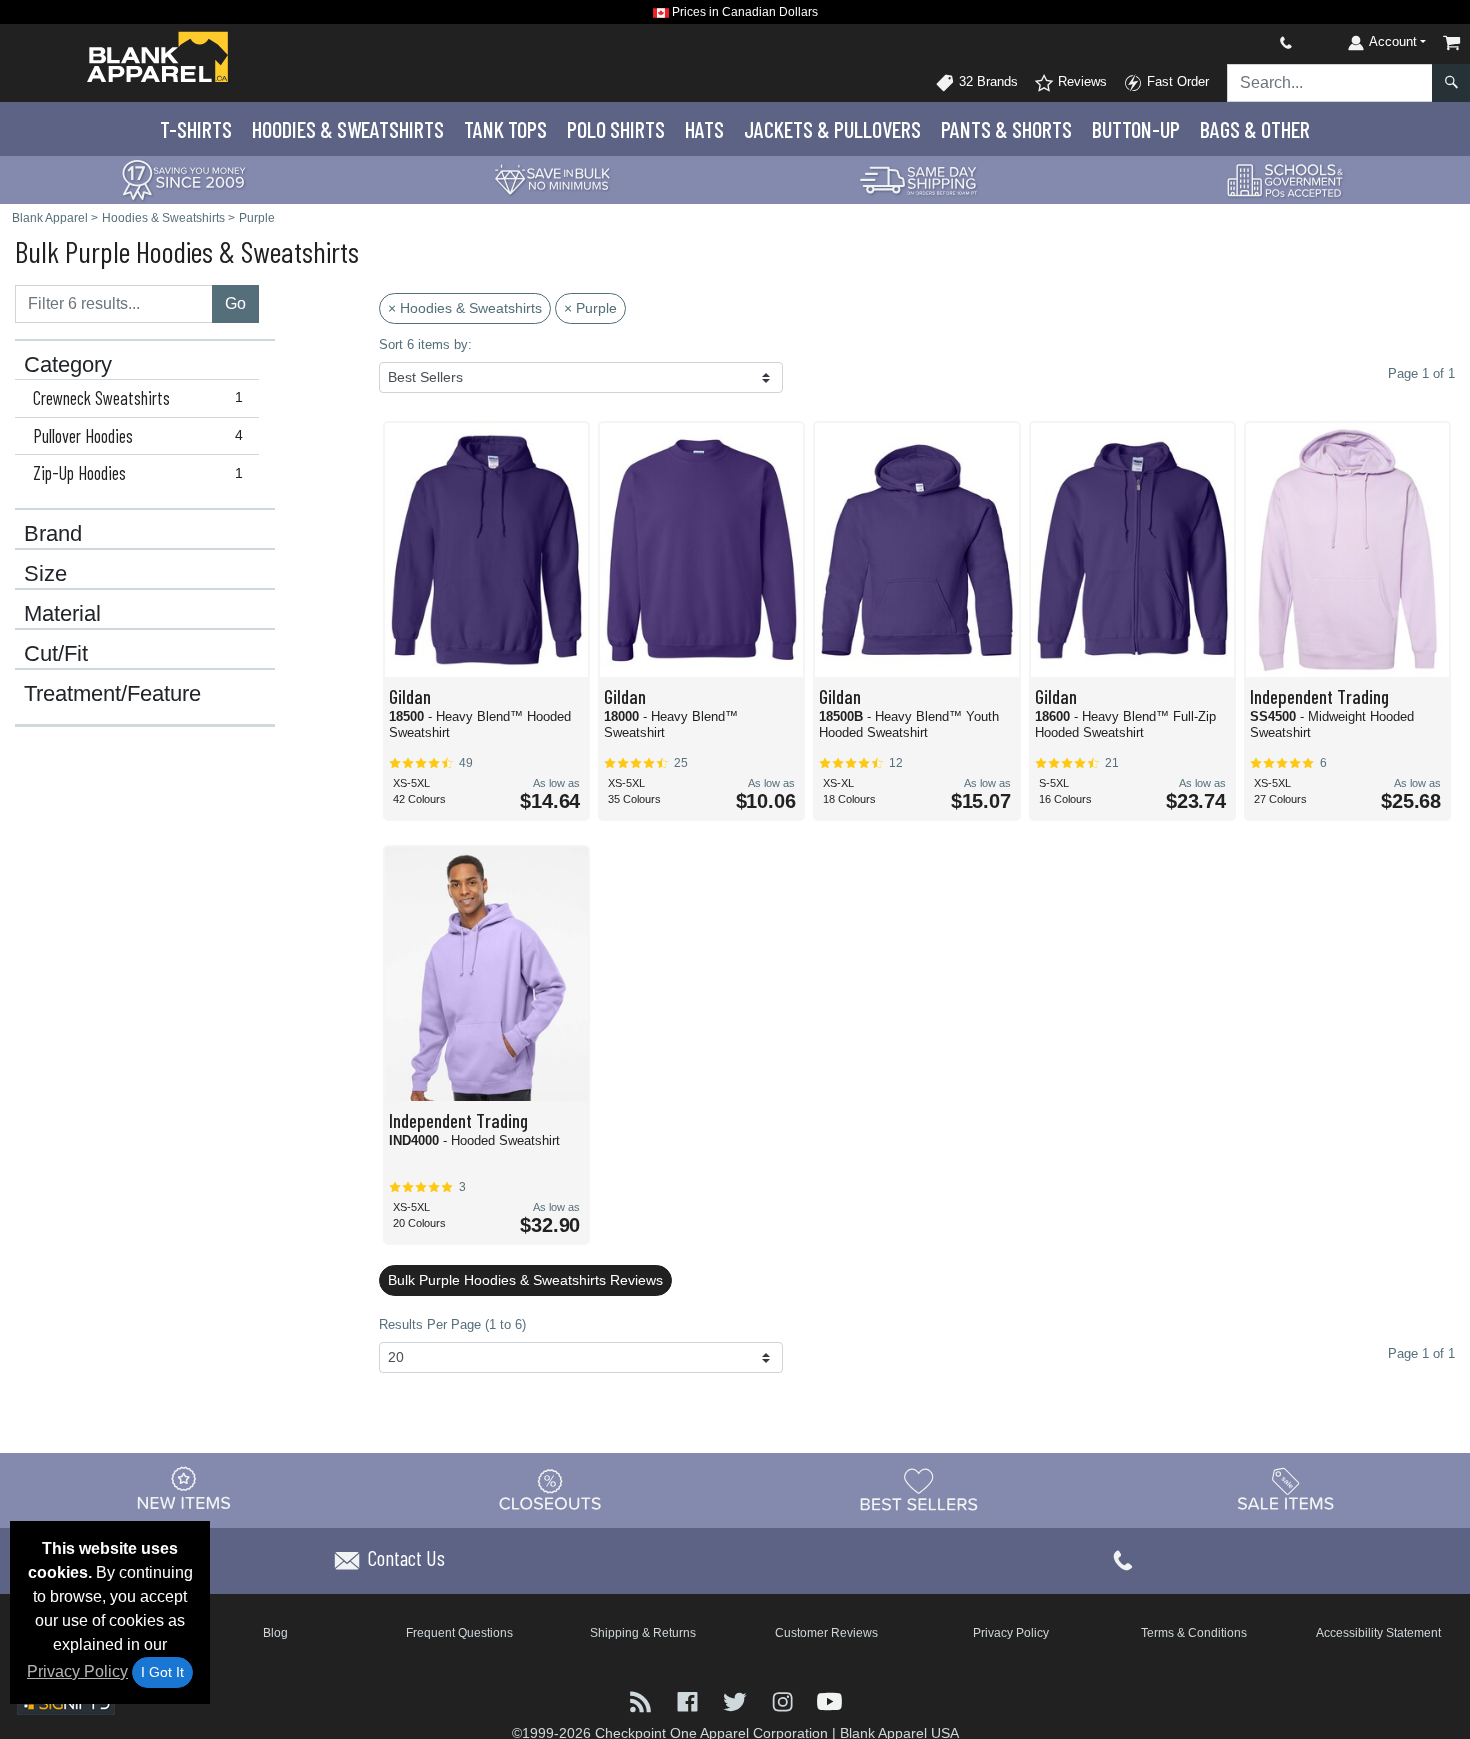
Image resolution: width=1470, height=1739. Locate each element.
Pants (1006, 129)
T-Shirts (196, 129)
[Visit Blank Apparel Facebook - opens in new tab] (689, 1700)
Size (45, 574)
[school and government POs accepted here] (1286, 180)
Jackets (832, 129)
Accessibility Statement (1378, 1633)
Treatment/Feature (112, 694)
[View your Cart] (1452, 42)
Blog (275, 1633)
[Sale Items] (1286, 1490)
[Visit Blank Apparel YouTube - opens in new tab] (829, 1700)
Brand (53, 534)
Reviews (1080, 81)
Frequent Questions (459, 1633)
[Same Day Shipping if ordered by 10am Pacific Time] (919, 178)
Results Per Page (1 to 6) (452, 1324)
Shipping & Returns (643, 1633)
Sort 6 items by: (425, 344)
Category (68, 365)
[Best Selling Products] (919, 1490)
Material (62, 614)
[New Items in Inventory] (184, 1490)
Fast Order (1176, 81)
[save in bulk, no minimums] (552, 178)
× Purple (590, 308)
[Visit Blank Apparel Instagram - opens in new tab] (784, 1700)
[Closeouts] (551, 1490)
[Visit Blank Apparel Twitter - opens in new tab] (736, 1700)
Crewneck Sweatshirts (138, 398)
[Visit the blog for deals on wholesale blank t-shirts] (642, 1700)
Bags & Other (1255, 129)
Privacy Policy (77, 1671)
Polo (616, 129)
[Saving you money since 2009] (184, 178)
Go (235, 303)
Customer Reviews (826, 1633)
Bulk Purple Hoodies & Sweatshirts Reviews (525, 1280)
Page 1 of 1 (1421, 1353)
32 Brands (986, 81)
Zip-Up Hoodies (138, 473)
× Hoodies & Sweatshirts (465, 308)
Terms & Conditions (1194, 1633)
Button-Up (1136, 129)
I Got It (162, 1672)
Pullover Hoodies (138, 436)
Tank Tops (505, 129)
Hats (704, 129)
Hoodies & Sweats (348, 129)
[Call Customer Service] (1239, 42)
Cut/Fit (56, 654)
